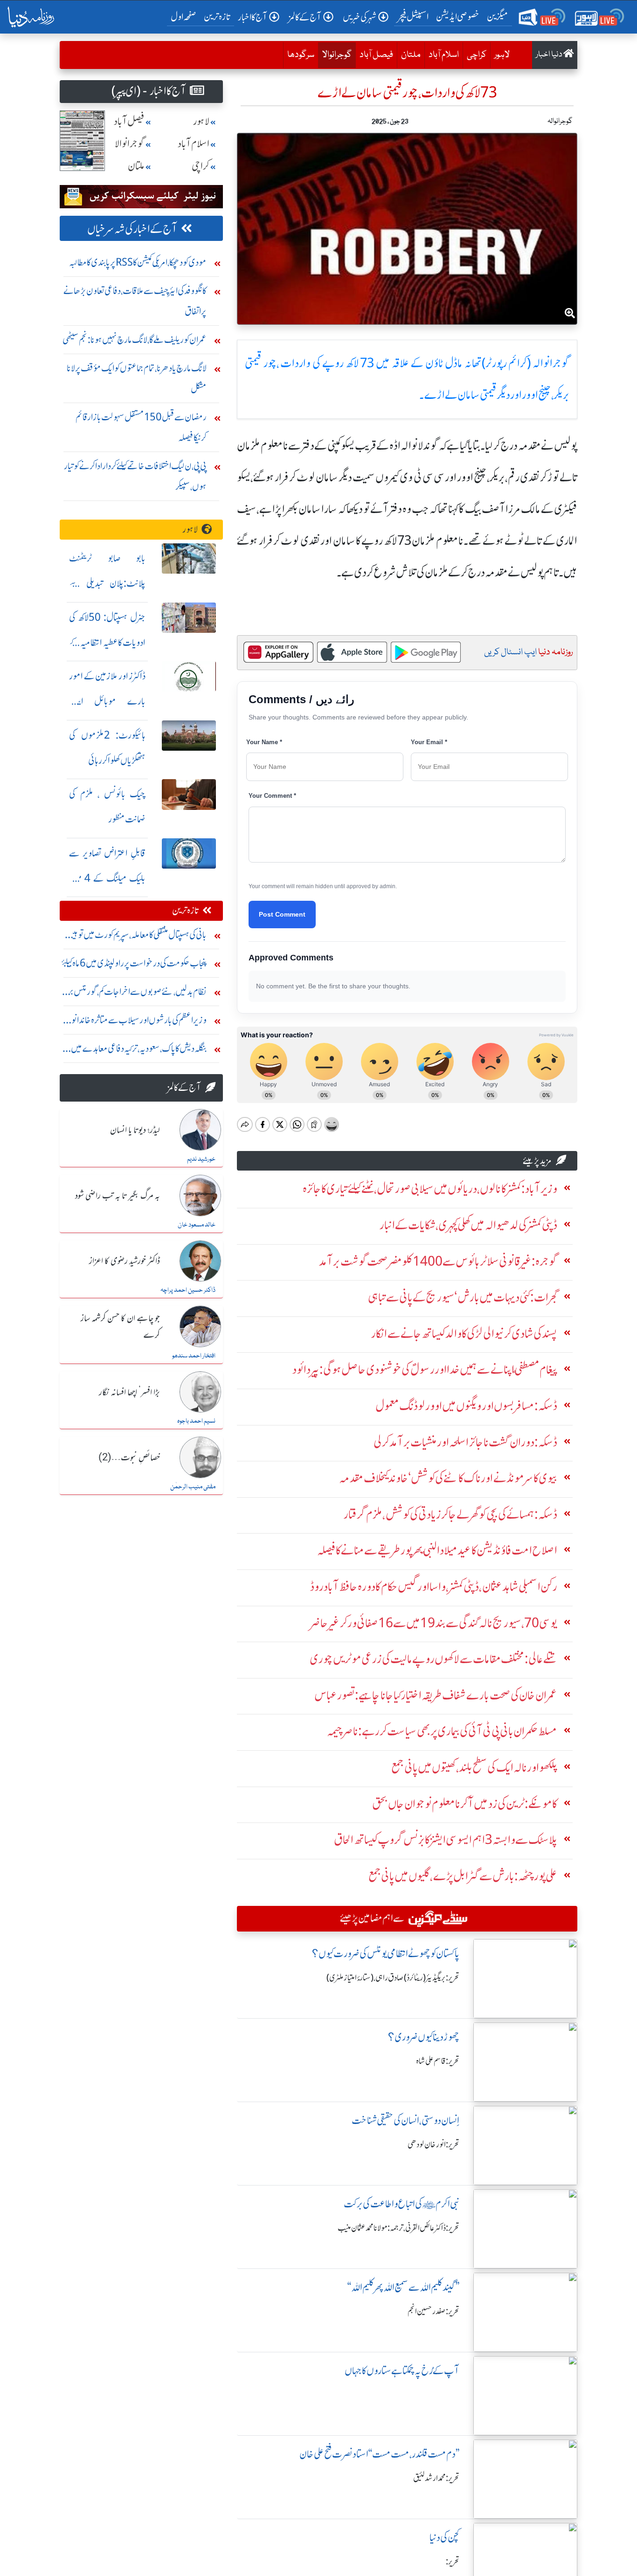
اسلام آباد (444, 55)
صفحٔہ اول (185, 16)
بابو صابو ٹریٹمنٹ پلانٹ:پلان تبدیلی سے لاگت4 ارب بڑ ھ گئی (107, 583)
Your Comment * (272, 796)
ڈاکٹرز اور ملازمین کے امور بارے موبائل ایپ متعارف (107, 701)
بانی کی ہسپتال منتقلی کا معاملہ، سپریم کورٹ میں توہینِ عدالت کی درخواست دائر (137, 937)
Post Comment (282, 914)
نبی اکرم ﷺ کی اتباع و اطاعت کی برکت (402, 2204)
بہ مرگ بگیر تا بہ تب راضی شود (118, 1196)
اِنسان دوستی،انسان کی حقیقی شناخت (405, 2120)
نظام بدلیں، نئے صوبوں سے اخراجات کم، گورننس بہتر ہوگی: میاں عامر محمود (135, 994)
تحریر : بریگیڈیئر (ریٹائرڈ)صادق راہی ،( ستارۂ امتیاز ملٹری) (393, 1978)
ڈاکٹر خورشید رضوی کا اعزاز (125, 1261)
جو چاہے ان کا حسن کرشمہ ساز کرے (120, 1327)
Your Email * (429, 742)
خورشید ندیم (201, 1159)
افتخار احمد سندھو (194, 1356)
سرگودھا (301, 55)
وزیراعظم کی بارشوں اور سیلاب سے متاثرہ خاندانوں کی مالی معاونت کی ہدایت (135, 1022)
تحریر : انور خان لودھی (433, 2144)
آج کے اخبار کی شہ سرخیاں (132, 229)
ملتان (411, 55)
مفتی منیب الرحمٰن (193, 1487)
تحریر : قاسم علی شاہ (438, 2061)
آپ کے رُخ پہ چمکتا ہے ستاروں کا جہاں (402, 2371)
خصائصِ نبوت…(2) (129, 1458)
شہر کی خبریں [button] (360, 17)
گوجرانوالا (335, 55)
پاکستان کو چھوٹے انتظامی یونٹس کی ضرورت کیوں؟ (386, 1954)
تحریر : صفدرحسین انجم (433, 2311)
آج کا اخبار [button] (253, 17)
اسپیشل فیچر (413, 17)
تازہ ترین (217, 17)
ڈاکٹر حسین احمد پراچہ (188, 1290)
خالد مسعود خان (197, 1225)
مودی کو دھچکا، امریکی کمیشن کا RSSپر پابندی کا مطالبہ (138, 262)
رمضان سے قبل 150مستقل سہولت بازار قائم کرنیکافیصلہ (141, 427)
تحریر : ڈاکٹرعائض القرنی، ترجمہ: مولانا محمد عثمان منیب (398, 2228)
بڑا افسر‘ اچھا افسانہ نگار (129, 1393)
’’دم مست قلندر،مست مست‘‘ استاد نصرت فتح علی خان (379, 2454)
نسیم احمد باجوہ (196, 1421)
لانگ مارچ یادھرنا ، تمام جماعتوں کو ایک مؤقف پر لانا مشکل (137, 378)
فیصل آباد (376, 55)
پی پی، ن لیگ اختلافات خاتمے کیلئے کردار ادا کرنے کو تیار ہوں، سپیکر (135, 476)
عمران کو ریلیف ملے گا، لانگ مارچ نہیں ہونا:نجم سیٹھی (135, 339)
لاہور (502, 55)
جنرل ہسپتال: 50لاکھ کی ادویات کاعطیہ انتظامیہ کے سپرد (107, 642)
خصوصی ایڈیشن (458, 17)
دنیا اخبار (550, 55)
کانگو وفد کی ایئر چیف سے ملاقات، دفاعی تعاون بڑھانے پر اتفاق (135, 301)
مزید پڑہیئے (537, 1161)
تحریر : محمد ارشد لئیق (436, 2478)
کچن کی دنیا (444, 2538)
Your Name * (264, 742)
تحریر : (453, 2562)
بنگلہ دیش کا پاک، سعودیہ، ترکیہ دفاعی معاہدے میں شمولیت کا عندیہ (139, 1051)
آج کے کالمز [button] (305, 17)
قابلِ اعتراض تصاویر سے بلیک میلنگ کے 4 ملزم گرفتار (107, 878)
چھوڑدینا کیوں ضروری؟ (424, 2037)
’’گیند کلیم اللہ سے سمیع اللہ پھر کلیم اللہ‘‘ (403, 2287)
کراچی (477, 55)
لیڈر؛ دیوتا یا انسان (135, 1130)
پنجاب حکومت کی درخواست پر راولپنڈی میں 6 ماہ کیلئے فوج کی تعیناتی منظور (134, 965)
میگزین (498, 17)
